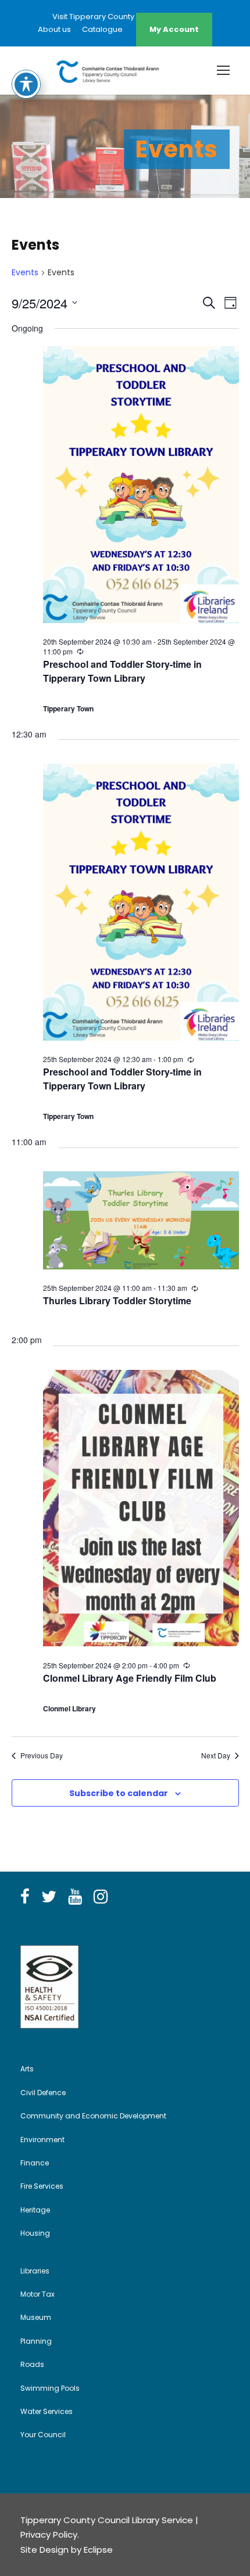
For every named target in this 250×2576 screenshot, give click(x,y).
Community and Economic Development (93, 2116)
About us (54, 29)
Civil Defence (43, 2093)
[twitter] (49, 1897)
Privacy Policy (49, 2534)
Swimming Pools (50, 2388)
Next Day (216, 1755)
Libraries (35, 2271)
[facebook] (25, 1897)
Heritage (35, 2210)
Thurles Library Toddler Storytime (117, 1300)
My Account (174, 29)
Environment (42, 2140)
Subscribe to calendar (119, 1793)
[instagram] (101, 1897)
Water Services (47, 2411)
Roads (32, 2364)
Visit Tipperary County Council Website (125, 17)
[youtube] (75, 1897)
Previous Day (42, 1755)
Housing (35, 2233)
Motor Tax (37, 2294)
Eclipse (98, 2550)
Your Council (43, 2435)
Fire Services (42, 2186)
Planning (36, 2341)
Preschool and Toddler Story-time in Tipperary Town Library (122, 671)
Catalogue (102, 29)
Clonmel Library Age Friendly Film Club (130, 1678)
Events (25, 273)
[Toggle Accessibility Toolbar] (26, 84)
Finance (35, 2163)
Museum (36, 2317)
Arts (27, 2069)
